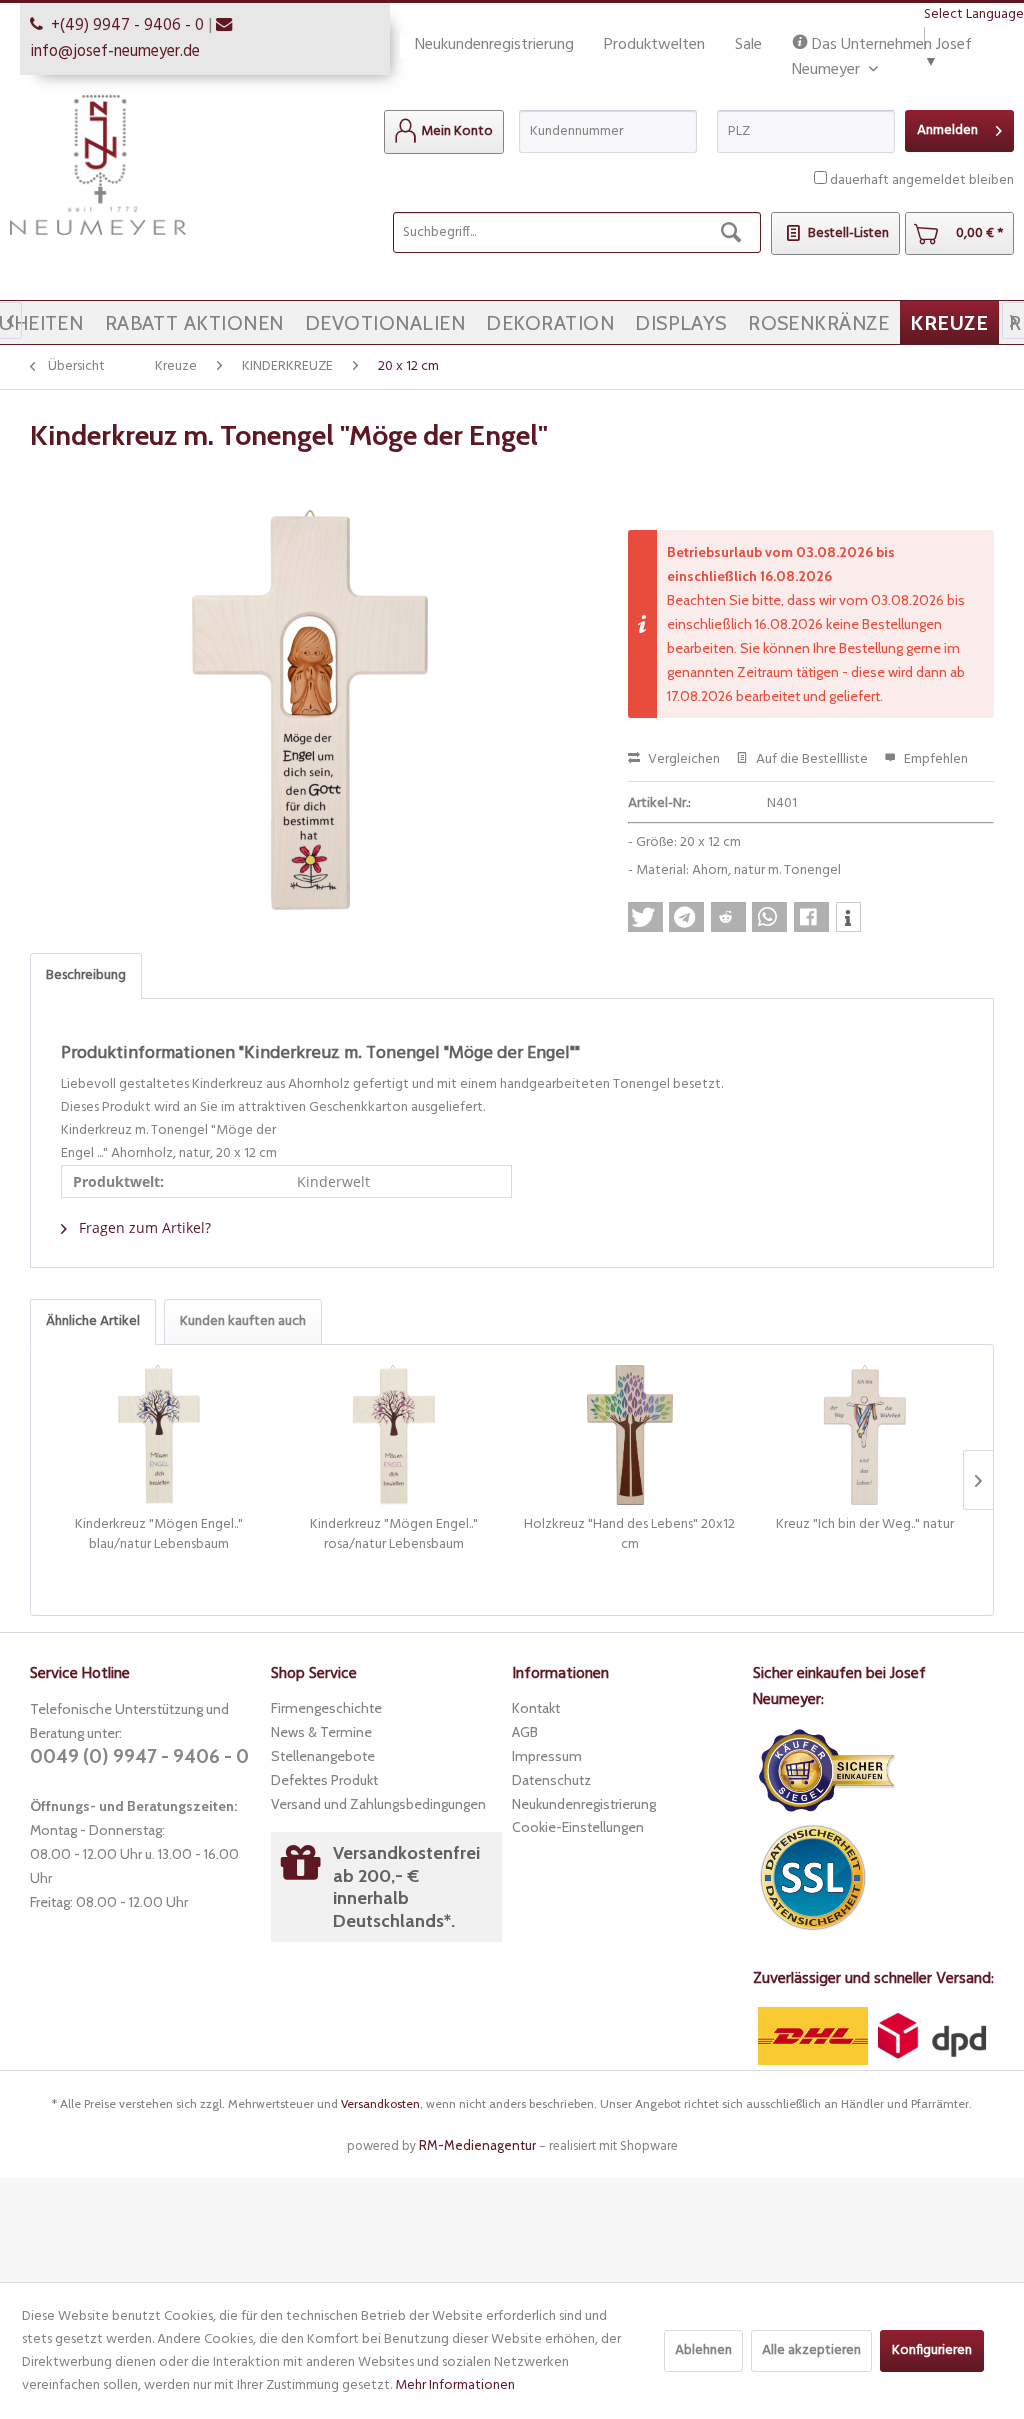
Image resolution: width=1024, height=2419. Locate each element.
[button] (645, 917)
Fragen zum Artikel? (143, 1227)
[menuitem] (444, 132)
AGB (525, 1732)
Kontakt (536, 1708)
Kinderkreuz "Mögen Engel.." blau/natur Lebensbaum (159, 1535)
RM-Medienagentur (477, 2145)
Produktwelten (654, 45)
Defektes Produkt (324, 1780)
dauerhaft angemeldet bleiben (922, 180)
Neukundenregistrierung (494, 45)
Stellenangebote (323, 1756)
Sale (748, 45)
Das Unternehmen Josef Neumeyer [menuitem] (882, 45)
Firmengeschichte (326, 1708)
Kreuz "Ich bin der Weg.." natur (865, 1525)
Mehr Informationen (455, 2385)
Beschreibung (86, 975)
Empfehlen (934, 759)
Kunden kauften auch (243, 1321)
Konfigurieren (932, 2350)
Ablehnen (703, 2350)
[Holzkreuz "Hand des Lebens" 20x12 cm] (630, 1435)
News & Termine (321, 1732)
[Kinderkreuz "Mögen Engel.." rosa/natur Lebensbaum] (395, 1435)
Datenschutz (551, 1780)
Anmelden (947, 130)
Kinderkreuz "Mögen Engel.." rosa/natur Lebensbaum (394, 1535)
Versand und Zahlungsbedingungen (378, 1804)
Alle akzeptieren (811, 2350)
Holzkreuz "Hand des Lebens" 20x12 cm (629, 1535)
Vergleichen (682, 759)
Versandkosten (380, 2103)
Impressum (547, 1756)
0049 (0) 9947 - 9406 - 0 (139, 1756)
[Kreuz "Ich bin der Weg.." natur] (866, 1435)
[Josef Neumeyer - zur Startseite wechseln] (98, 165)
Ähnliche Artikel (93, 1321)
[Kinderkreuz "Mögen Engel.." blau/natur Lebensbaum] (159, 1435)
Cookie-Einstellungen (578, 1827)
